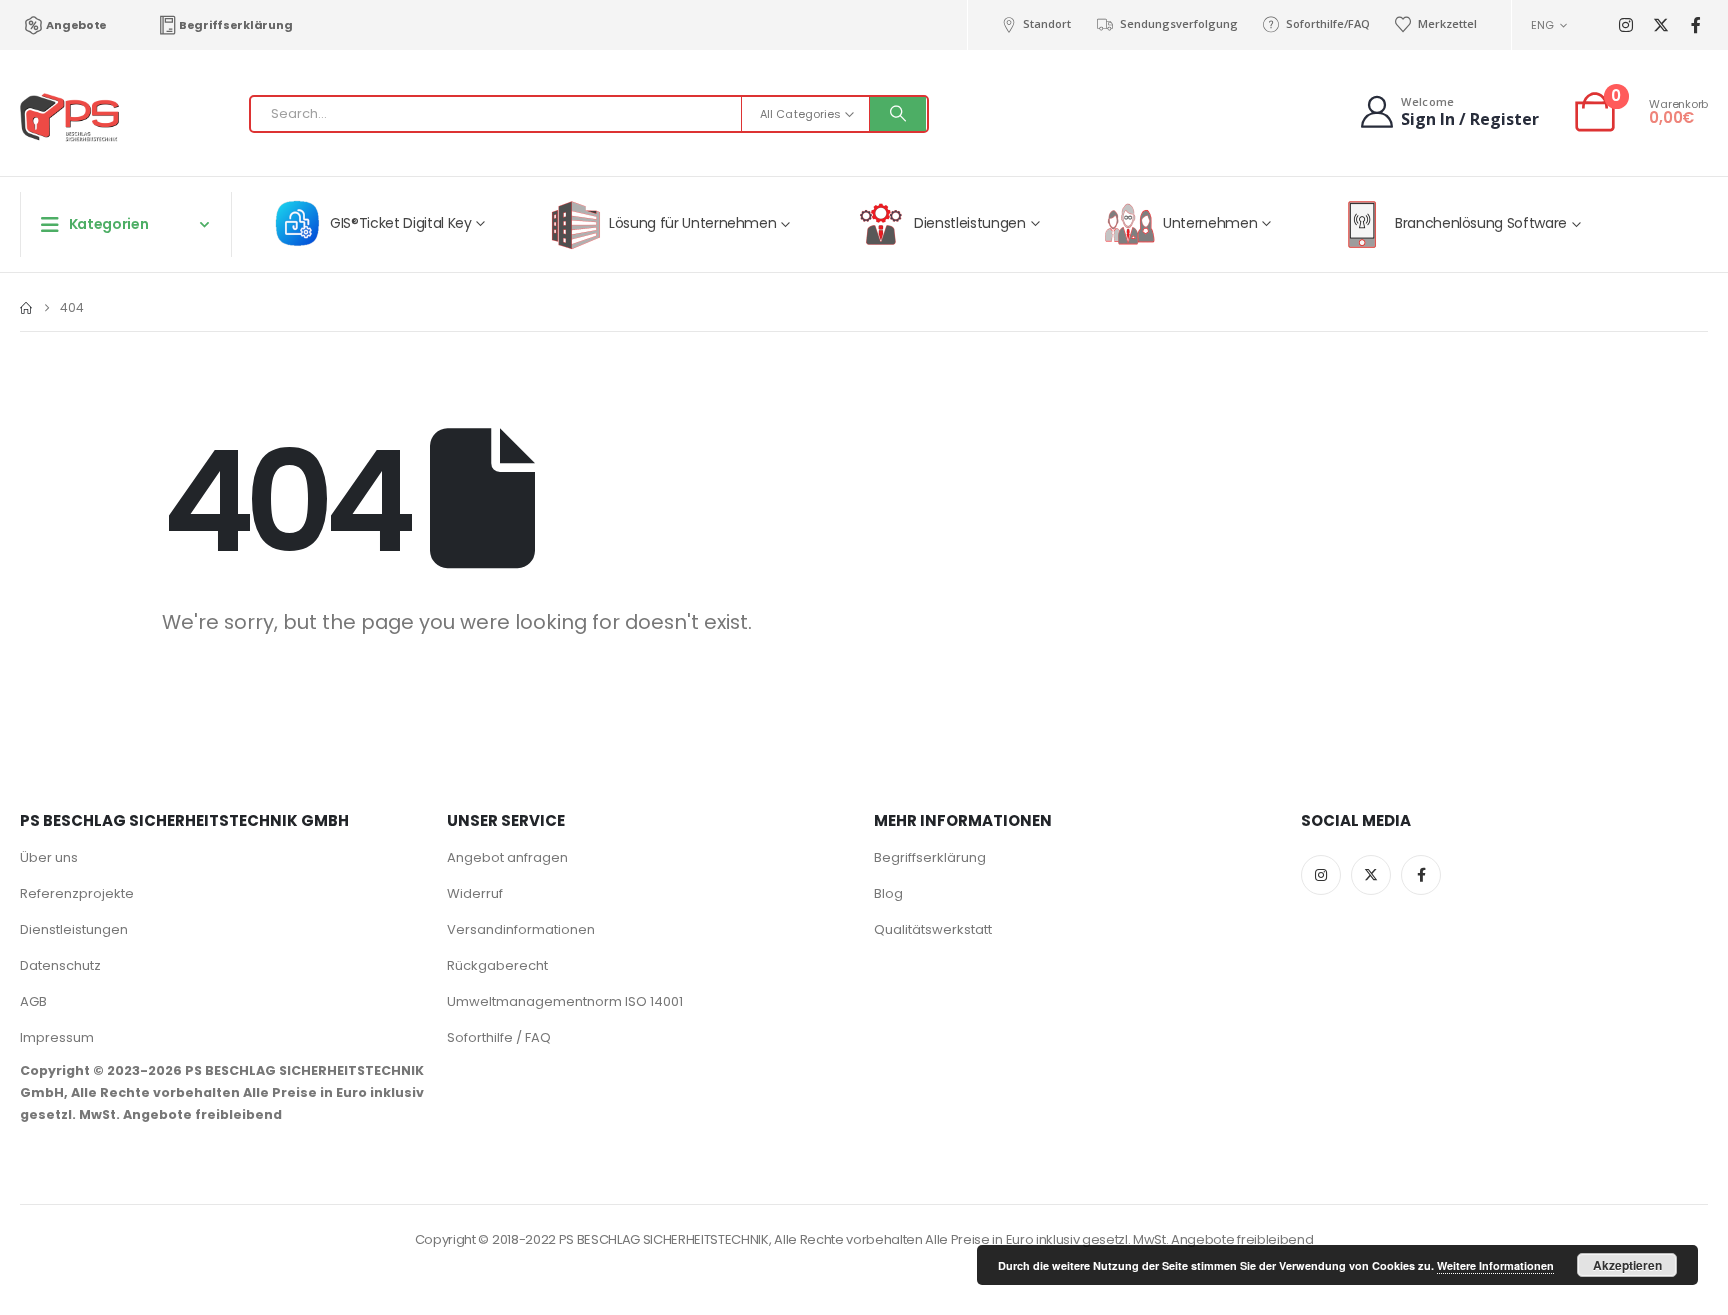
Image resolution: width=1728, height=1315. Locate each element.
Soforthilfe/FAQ (1328, 23)
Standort (1047, 23)
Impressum (57, 1037)
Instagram (1321, 875)
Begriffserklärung (235, 25)
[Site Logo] (70, 118)
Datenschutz (60, 965)
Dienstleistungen (74, 929)
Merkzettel (1447, 23)
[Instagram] (1625, 25)
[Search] (898, 114)
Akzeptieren (1627, 1265)
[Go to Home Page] (26, 308)
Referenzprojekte (77, 893)
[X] (1660, 25)
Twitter (1371, 875)
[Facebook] (1695, 25)
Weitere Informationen (1495, 1265)
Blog (888, 893)
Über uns (49, 857)
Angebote (76, 25)
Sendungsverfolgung (1178, 23)
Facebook (1421, 875)
